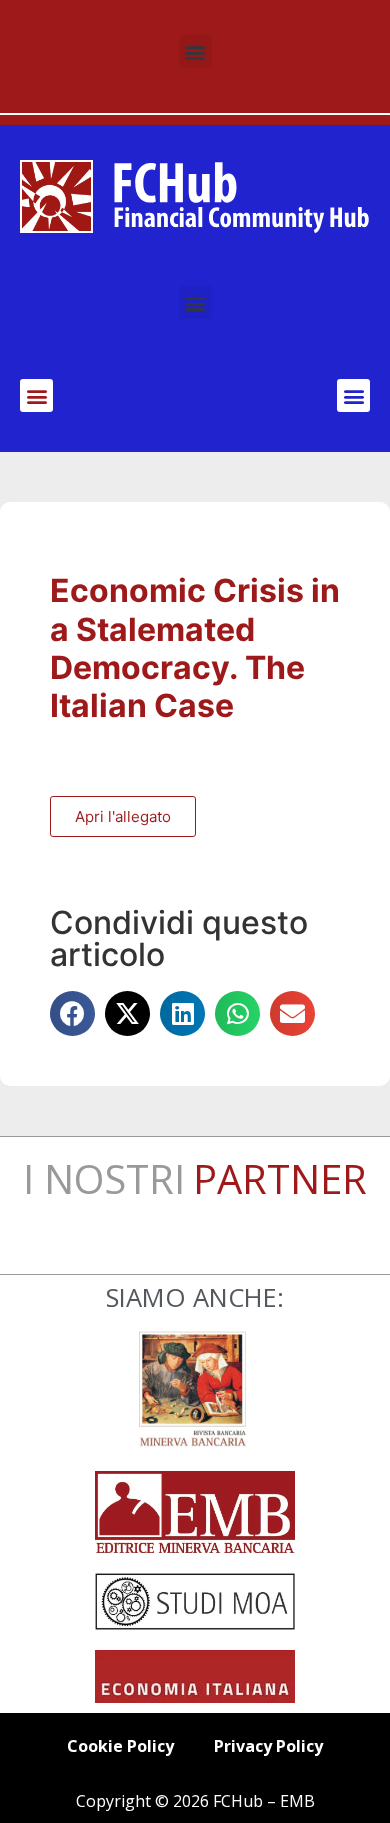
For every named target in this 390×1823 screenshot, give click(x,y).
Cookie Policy (120, 1746)
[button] (195, 51)
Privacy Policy (268, 1746)
